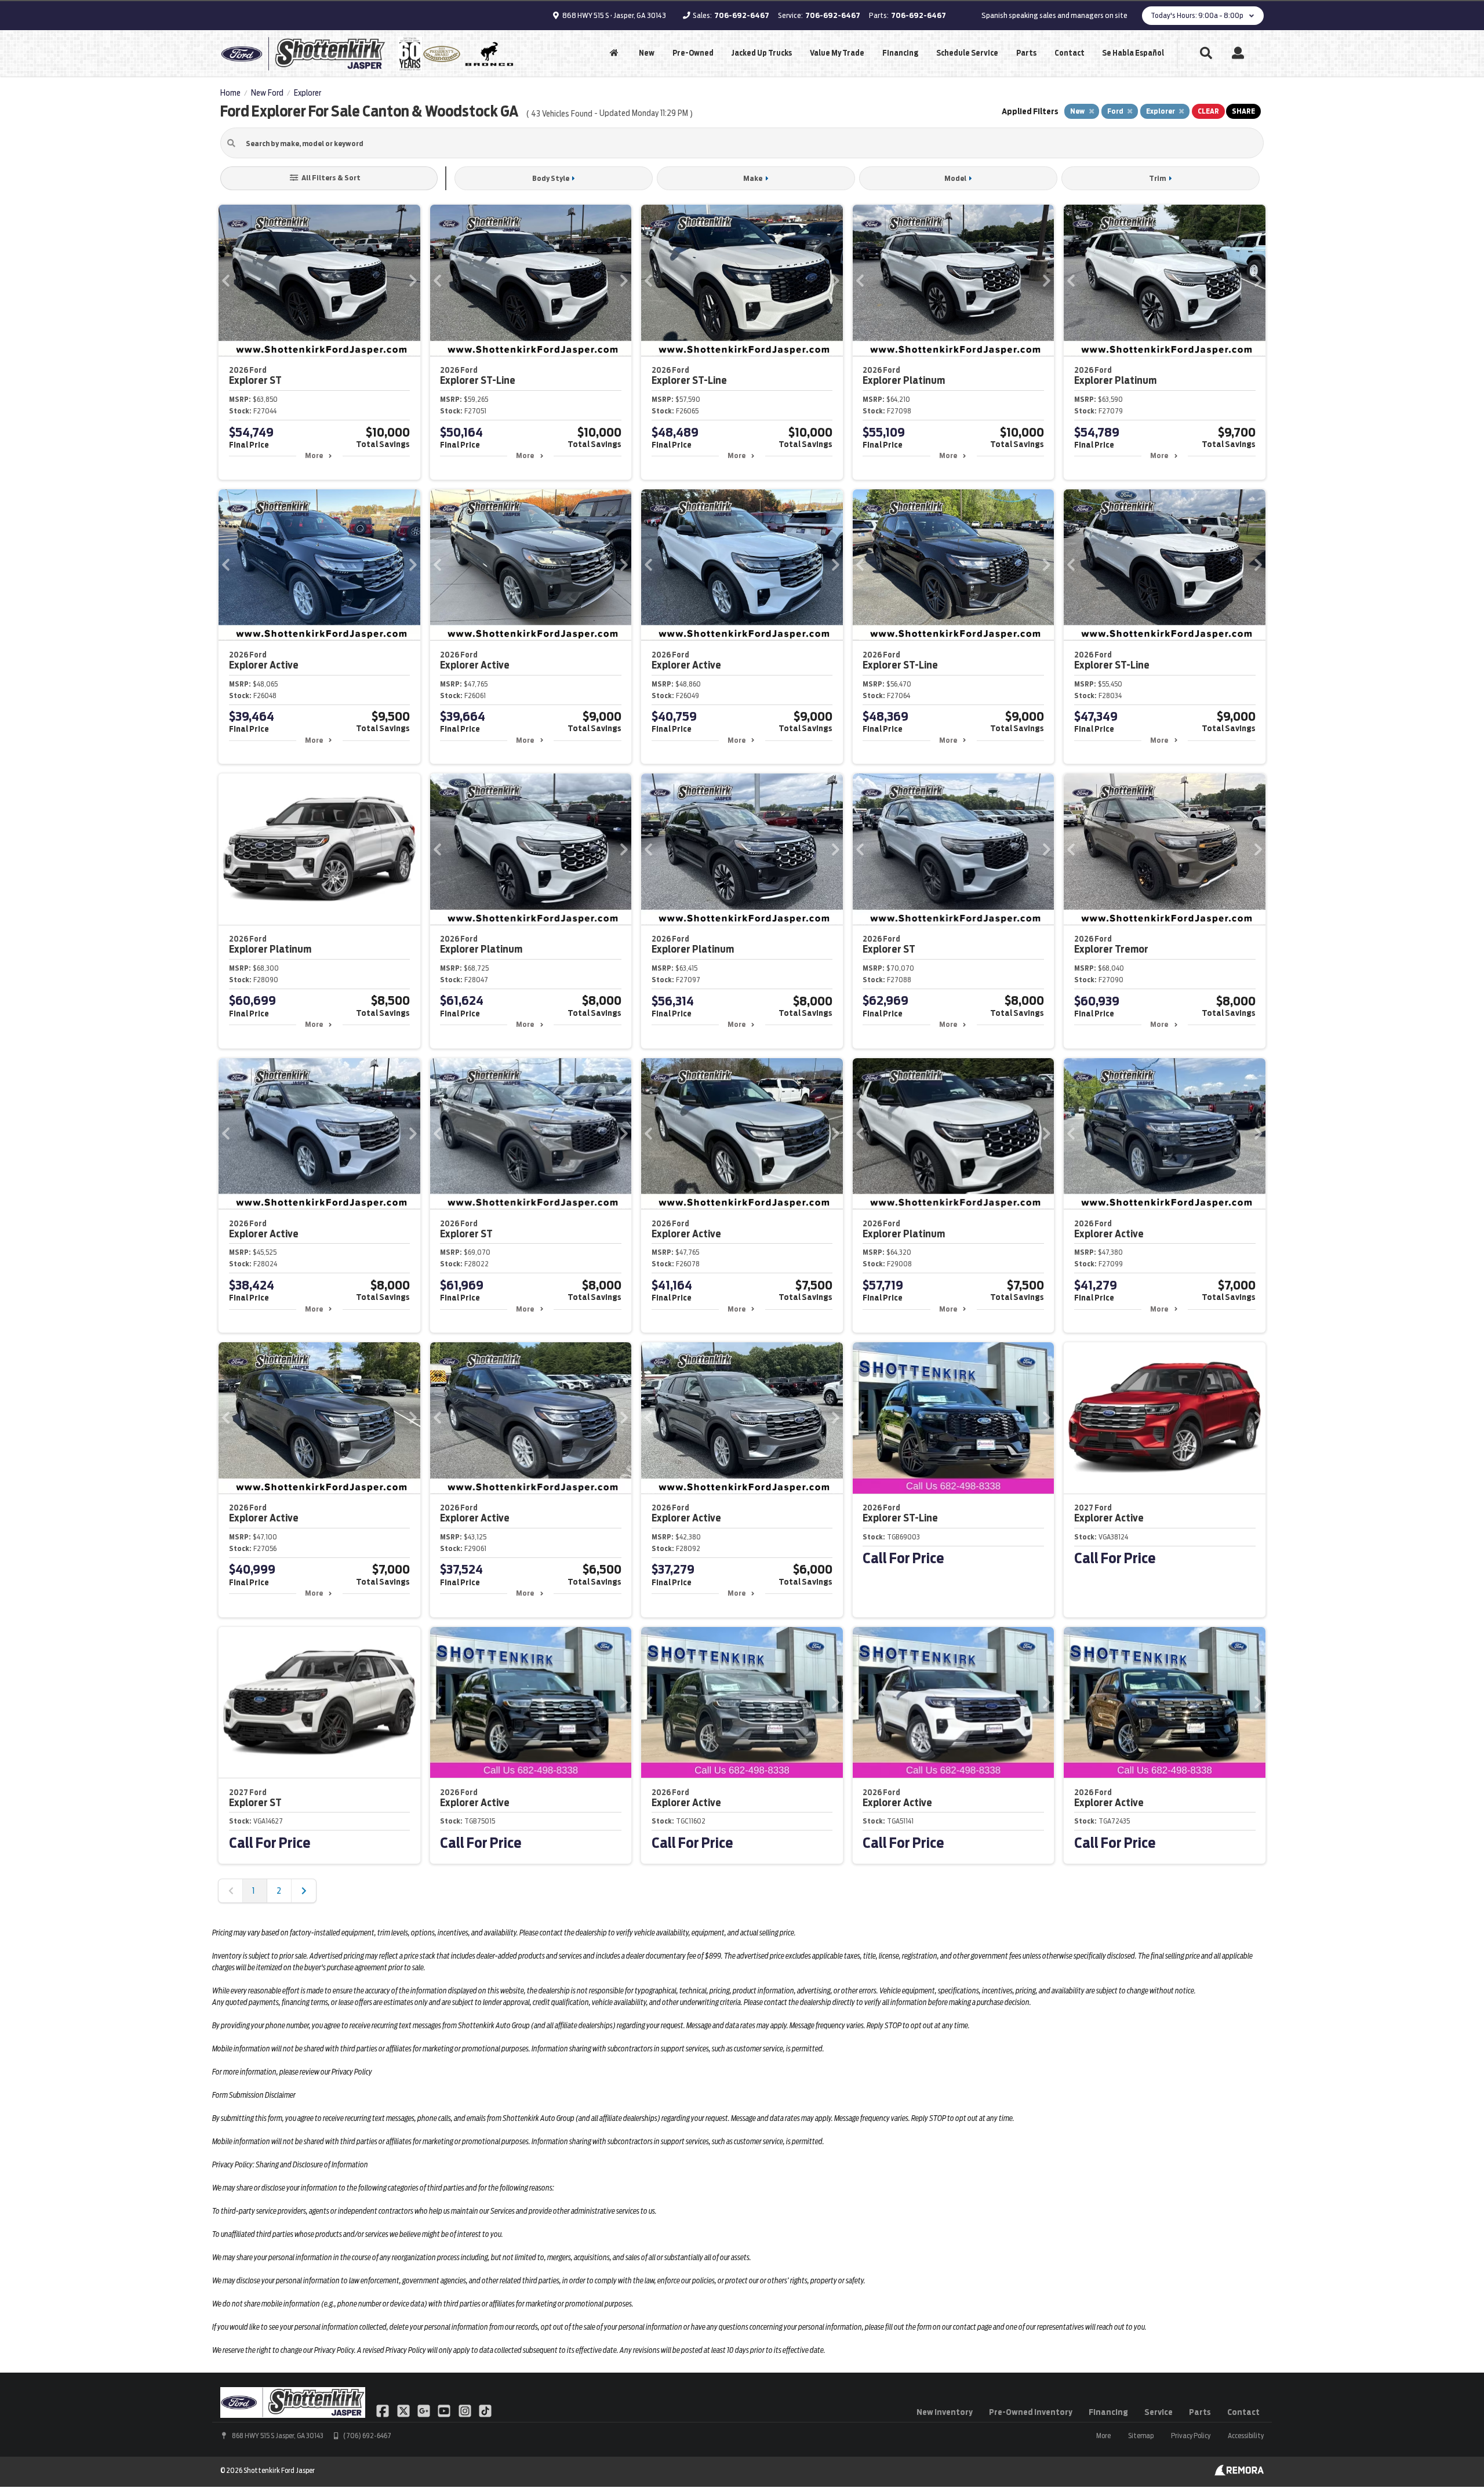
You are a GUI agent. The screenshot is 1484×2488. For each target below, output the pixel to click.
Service (1159, 2412)
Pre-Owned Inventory (1031, 2412)
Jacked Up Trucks (761, 53)
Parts (1026, 53)
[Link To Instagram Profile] (466, 2410)
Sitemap (1141, 2436)
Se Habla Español (1133, 53)
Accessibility (1246, 2436)
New (647, 53)
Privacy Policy (1191, 2436)
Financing (900, 53)
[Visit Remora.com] (1239, 2473)
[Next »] (304, 1891)
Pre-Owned (693, 53)
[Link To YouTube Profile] (445, 2410)
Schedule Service (967, 53)
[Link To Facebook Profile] (383, 2410)
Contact (1070, 53)
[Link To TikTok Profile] (485, 2410)
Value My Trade (837, 53)
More (314, 455)
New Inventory (945, 2412)
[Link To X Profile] (404, 2410)
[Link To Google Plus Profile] (425, 2410)
